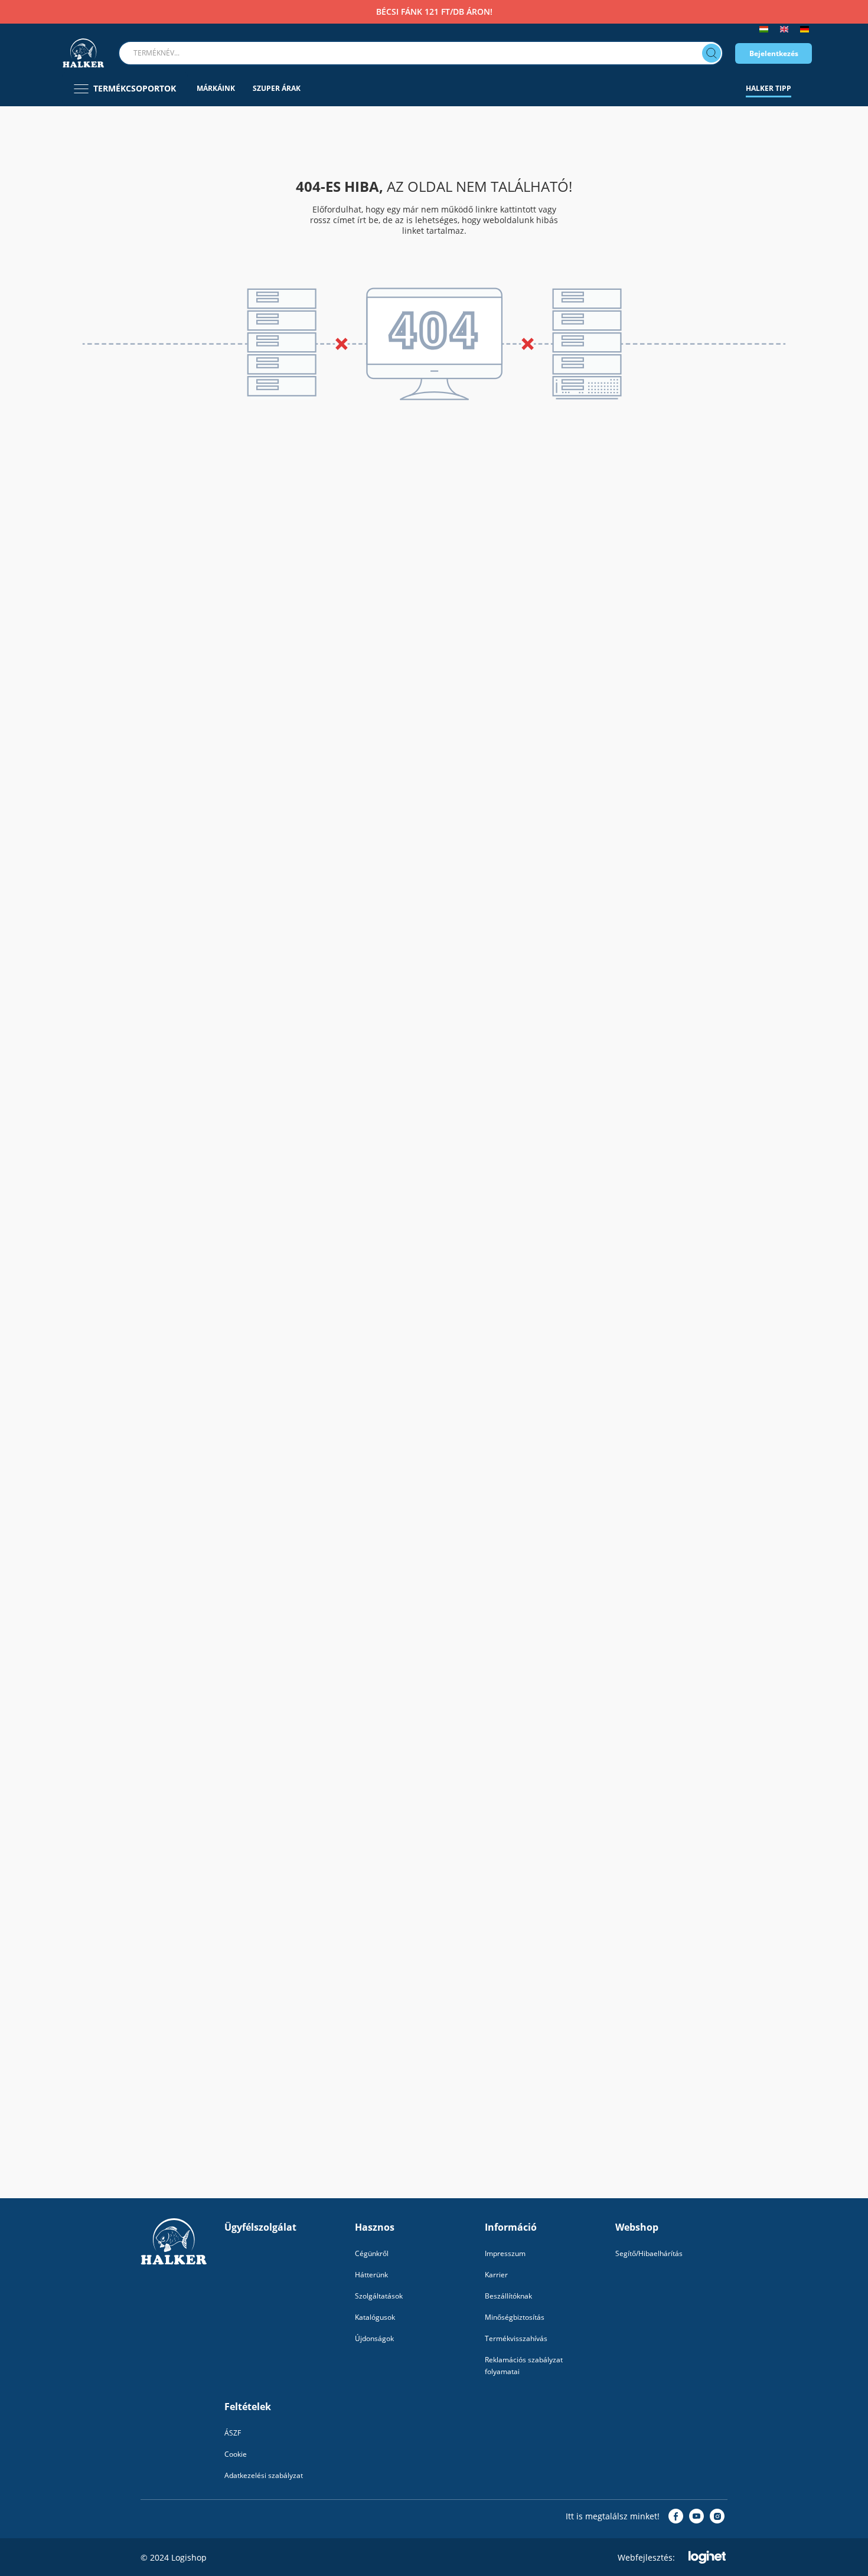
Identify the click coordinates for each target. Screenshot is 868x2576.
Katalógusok (375, 2317)
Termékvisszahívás (516, 2338)
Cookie (236, 2454)
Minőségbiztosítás (515, 2317)
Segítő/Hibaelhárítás (649, 2253)
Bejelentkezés (774, 53)
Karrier (496, 2275)
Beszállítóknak (508, 2296)
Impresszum (505, 2253)
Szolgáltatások (379, 2296)
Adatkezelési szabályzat (264, 2475)
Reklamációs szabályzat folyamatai (524, 2366)
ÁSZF (233, 2433)
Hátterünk (371, 2275)
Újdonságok (374, 2338)
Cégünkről (372, 2253)
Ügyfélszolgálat (260, 2227)
